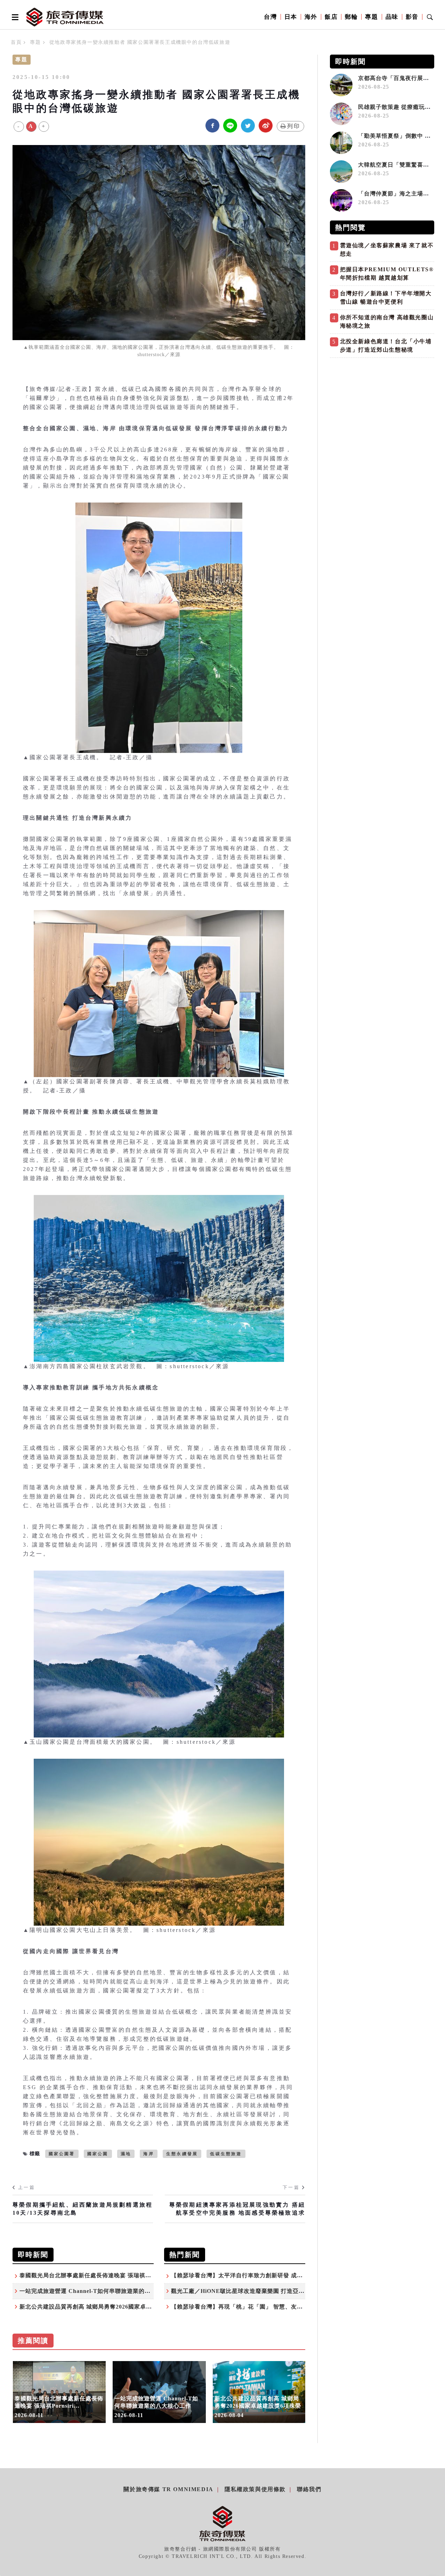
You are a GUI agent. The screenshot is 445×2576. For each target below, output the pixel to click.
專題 (371, 17)
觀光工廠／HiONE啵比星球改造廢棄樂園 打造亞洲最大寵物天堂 (256, 2291)
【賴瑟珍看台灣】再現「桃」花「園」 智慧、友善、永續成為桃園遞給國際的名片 (278, 2307)
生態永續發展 (182, 2154)
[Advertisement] (382, 410)
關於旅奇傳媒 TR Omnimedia (168, 2489)
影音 (412, 17)
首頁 (16, 42)
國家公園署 (62, 2154)
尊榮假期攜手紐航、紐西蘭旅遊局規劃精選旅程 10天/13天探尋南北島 (83, 2209)
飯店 (331, 17)
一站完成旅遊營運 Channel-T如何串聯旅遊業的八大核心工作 (100, 2291)
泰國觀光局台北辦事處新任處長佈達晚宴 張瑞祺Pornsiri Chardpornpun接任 (120, 2275)
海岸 (148, 2154)
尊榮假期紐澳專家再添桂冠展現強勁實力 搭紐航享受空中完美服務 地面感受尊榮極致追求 (237, 2209)
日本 (291, 17)
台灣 (270, 17)
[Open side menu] (14, 17)
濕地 (126, 2154)
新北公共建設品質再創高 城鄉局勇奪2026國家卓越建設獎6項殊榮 (105, 2307)
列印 (294, 126)
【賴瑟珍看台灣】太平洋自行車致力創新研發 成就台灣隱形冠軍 (255, 2275)
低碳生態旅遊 (226, 2154)
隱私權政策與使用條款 (255, 2489)
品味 (392, 17)
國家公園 (98, 2154)
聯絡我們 (309, 2489)
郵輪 (351, 17)
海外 (311, 17)
